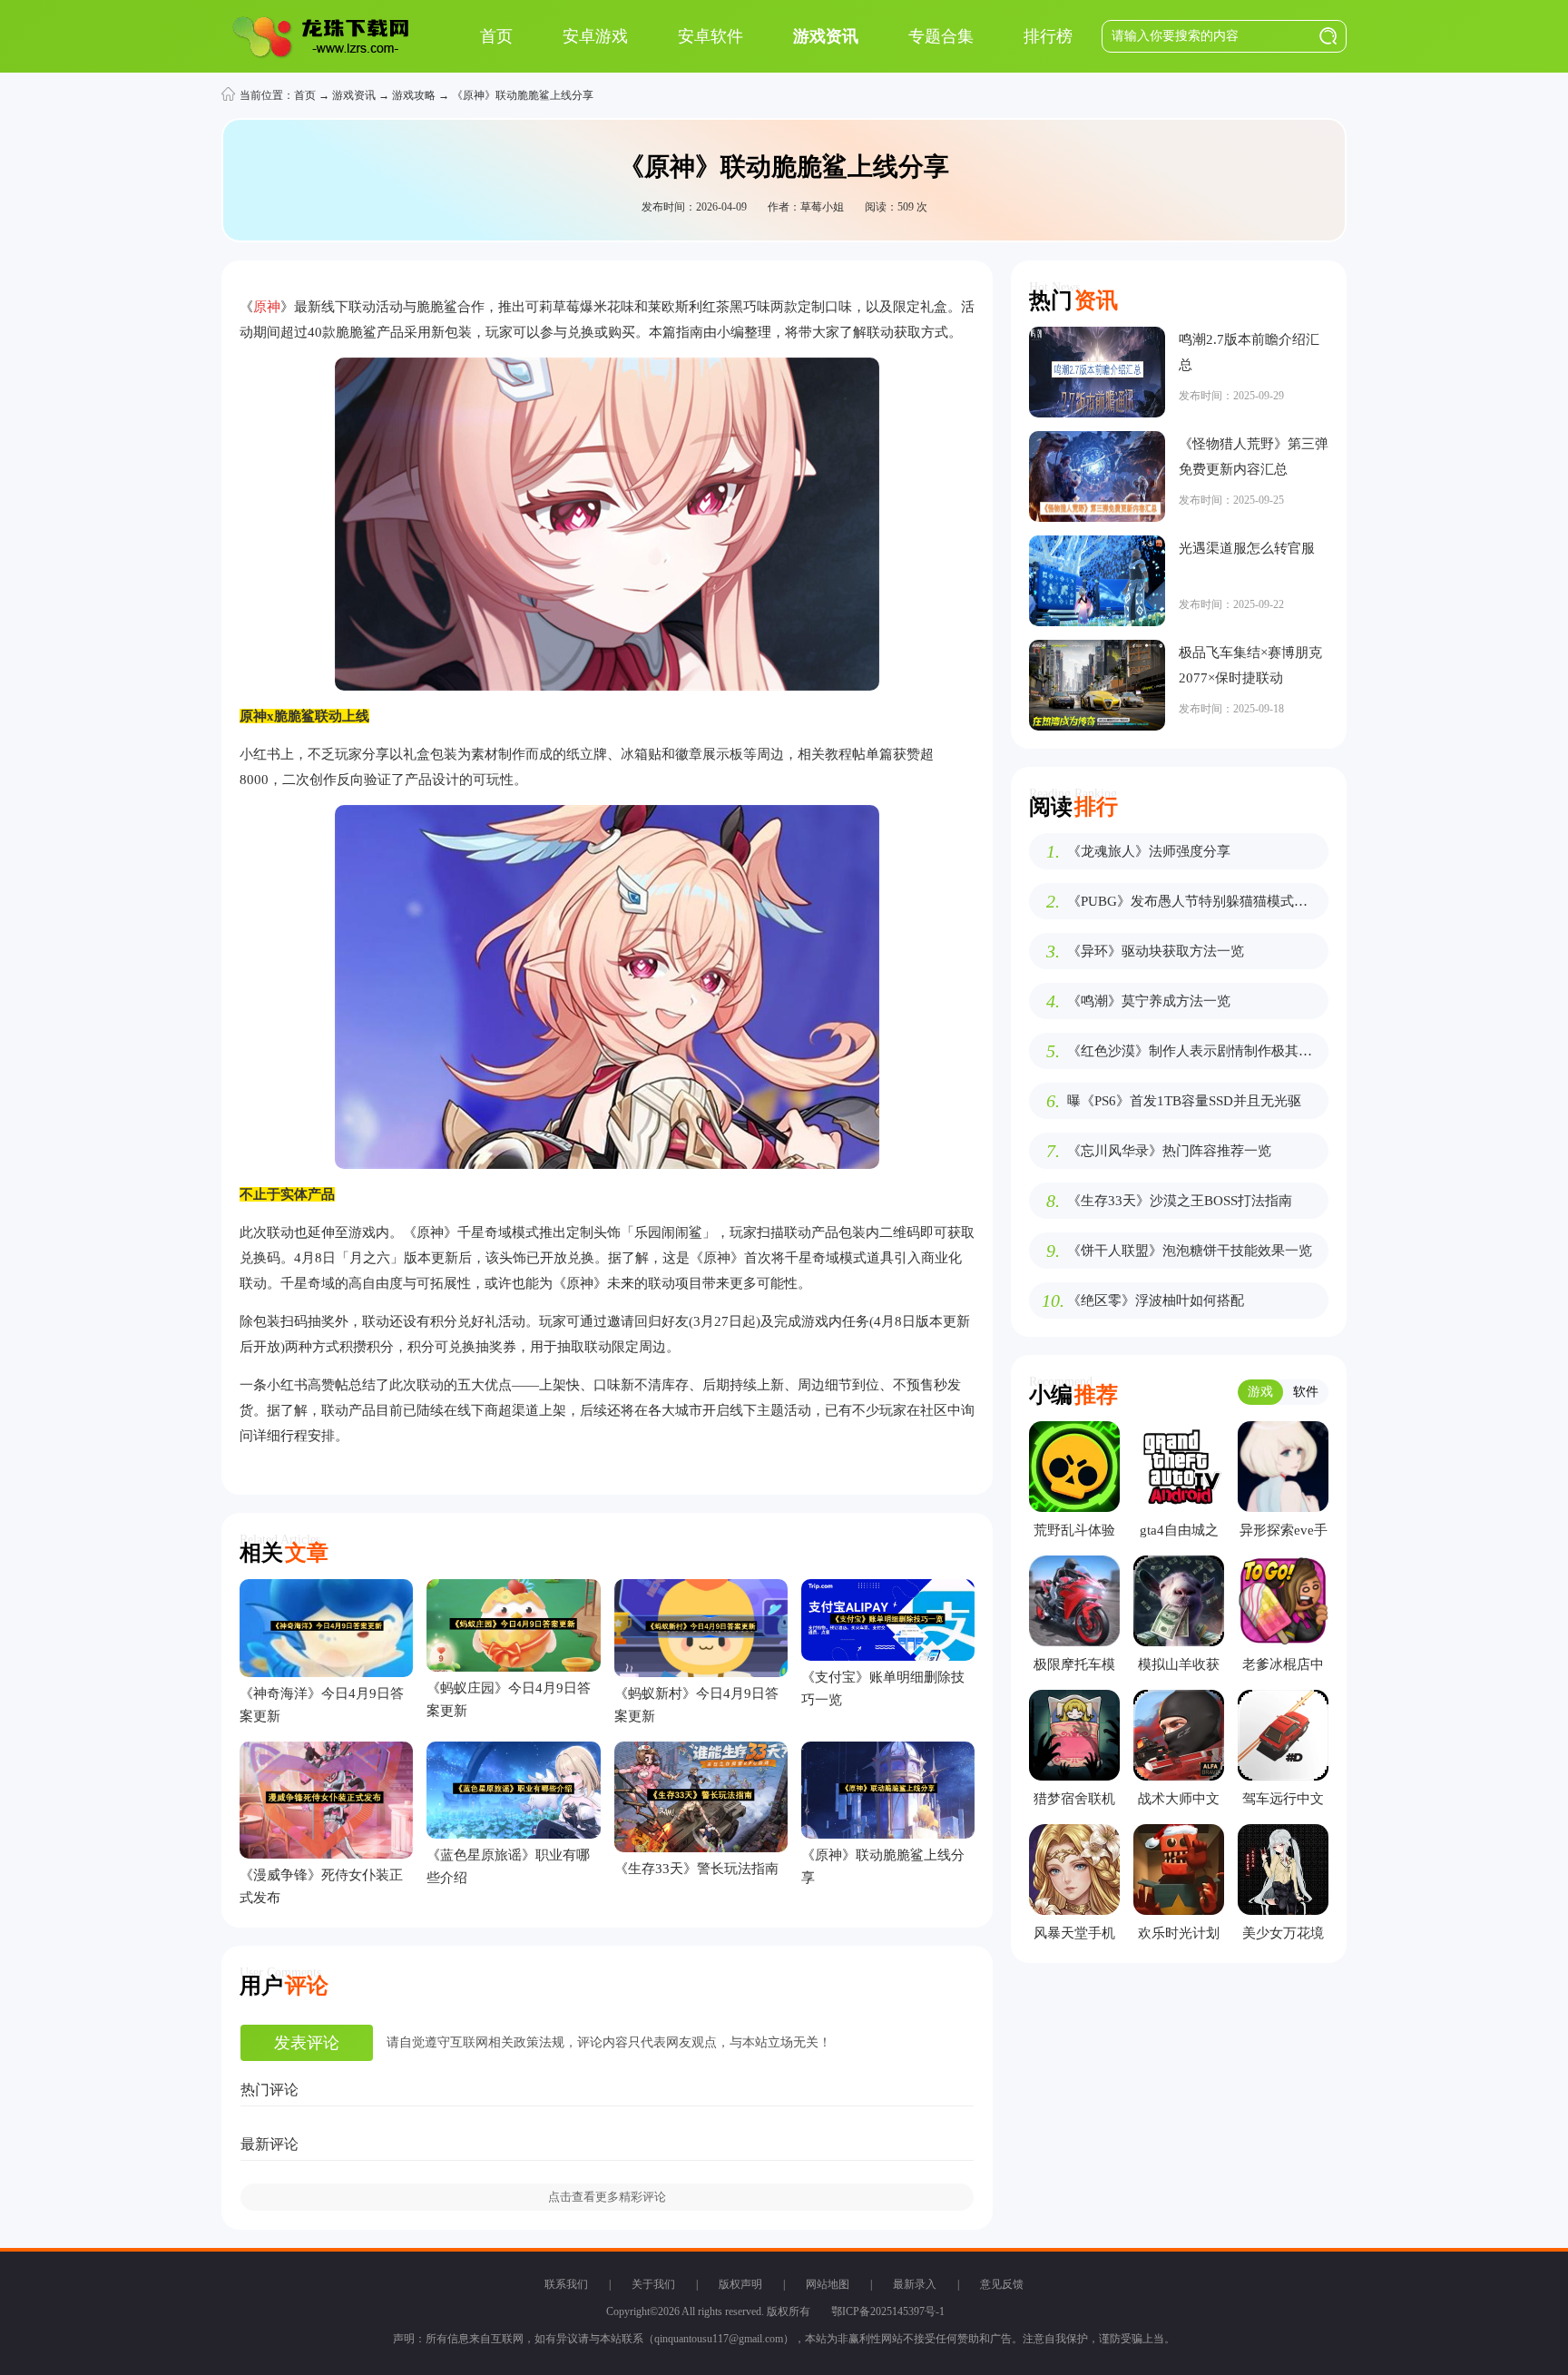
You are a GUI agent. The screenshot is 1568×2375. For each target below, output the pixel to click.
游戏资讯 (354, 95)
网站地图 (828, 2284)
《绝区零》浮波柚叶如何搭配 (1156, 1300)
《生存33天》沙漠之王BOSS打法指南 (1180, 1201)
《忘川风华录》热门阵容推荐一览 (1169, 1151)
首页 (305, 95)
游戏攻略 (414, 95)
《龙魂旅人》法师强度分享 (1149, 851)
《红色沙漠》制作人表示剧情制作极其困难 (1193, 1051)
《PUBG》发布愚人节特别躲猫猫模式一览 (1193, 901)
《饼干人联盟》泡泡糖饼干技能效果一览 (1190, 1251)
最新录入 (915, 2284)
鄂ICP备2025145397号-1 (888, 2311)
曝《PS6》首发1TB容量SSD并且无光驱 (1184, 1101)
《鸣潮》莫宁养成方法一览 (1149, 1001)
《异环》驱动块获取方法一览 (1156, 951)
